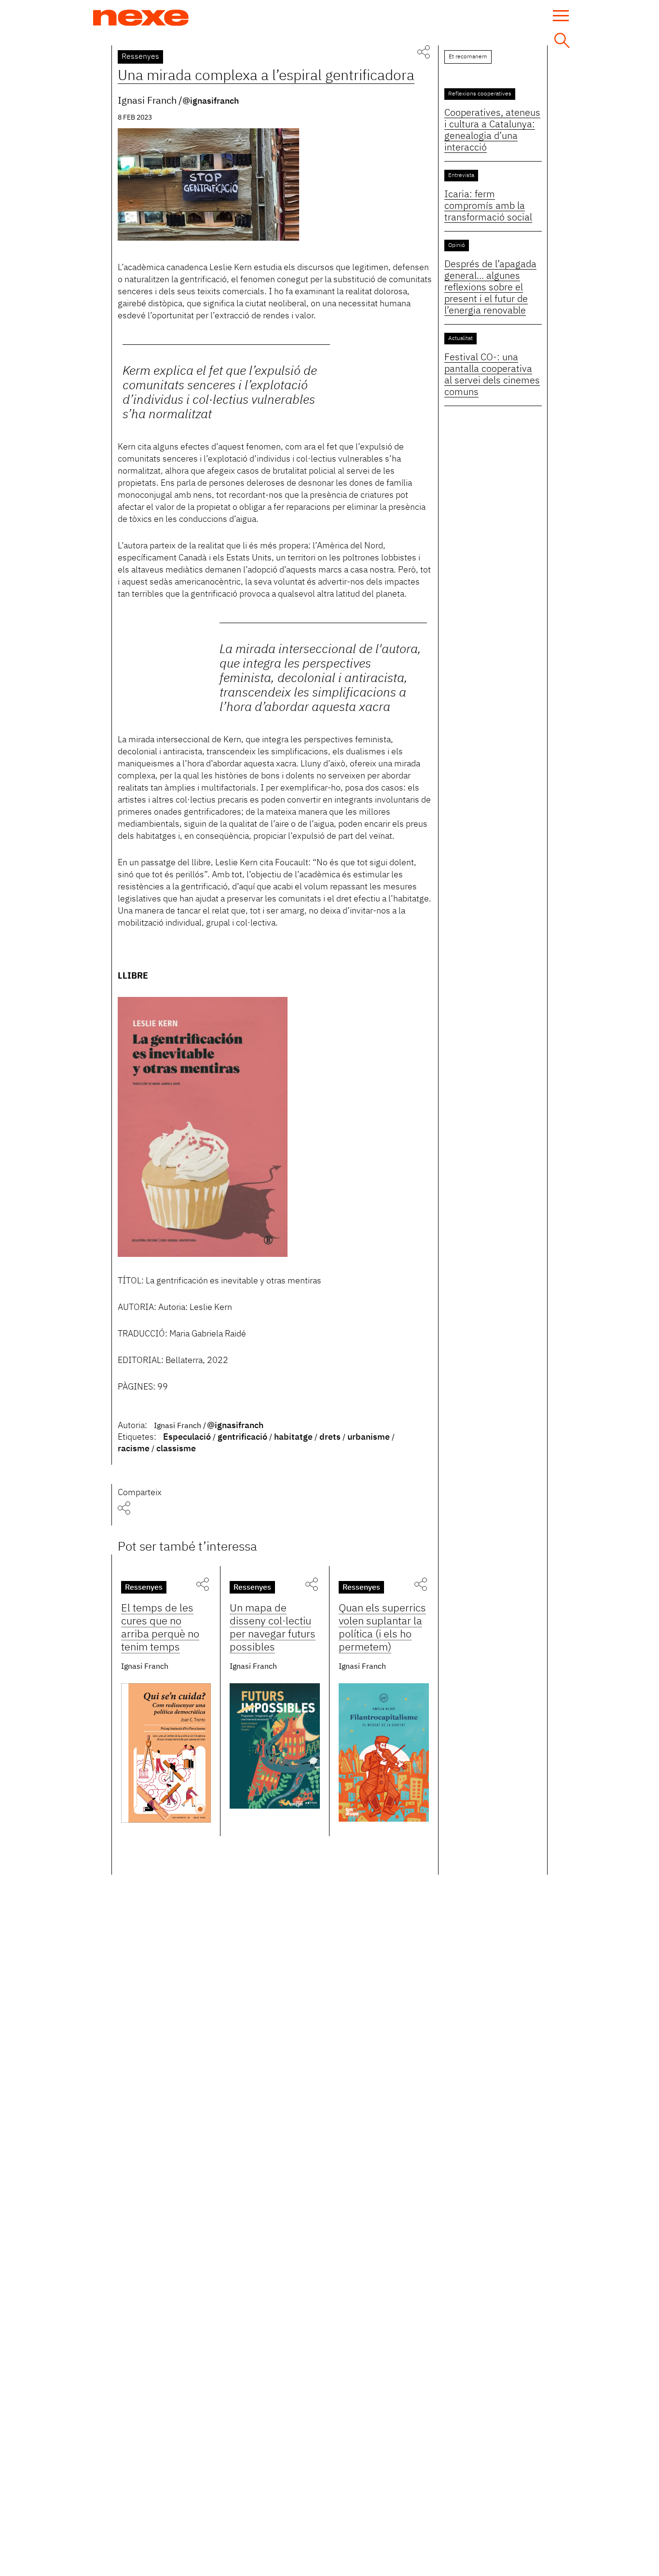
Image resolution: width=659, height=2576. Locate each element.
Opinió (457, 245)
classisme (176, 1449)
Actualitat (460, 339)
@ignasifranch (211, 101)
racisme (134, 1449)
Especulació (187, 1437)
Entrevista (461, 176)
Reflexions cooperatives (480, 94)
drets (330, 1437)
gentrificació (242, 1437)
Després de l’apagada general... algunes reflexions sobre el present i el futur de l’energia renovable (490, 287)
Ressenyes (140, 57)
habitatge (293, 1437)
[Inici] (141, 18)
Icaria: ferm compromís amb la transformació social (488, 206)
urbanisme (369, 1437)
